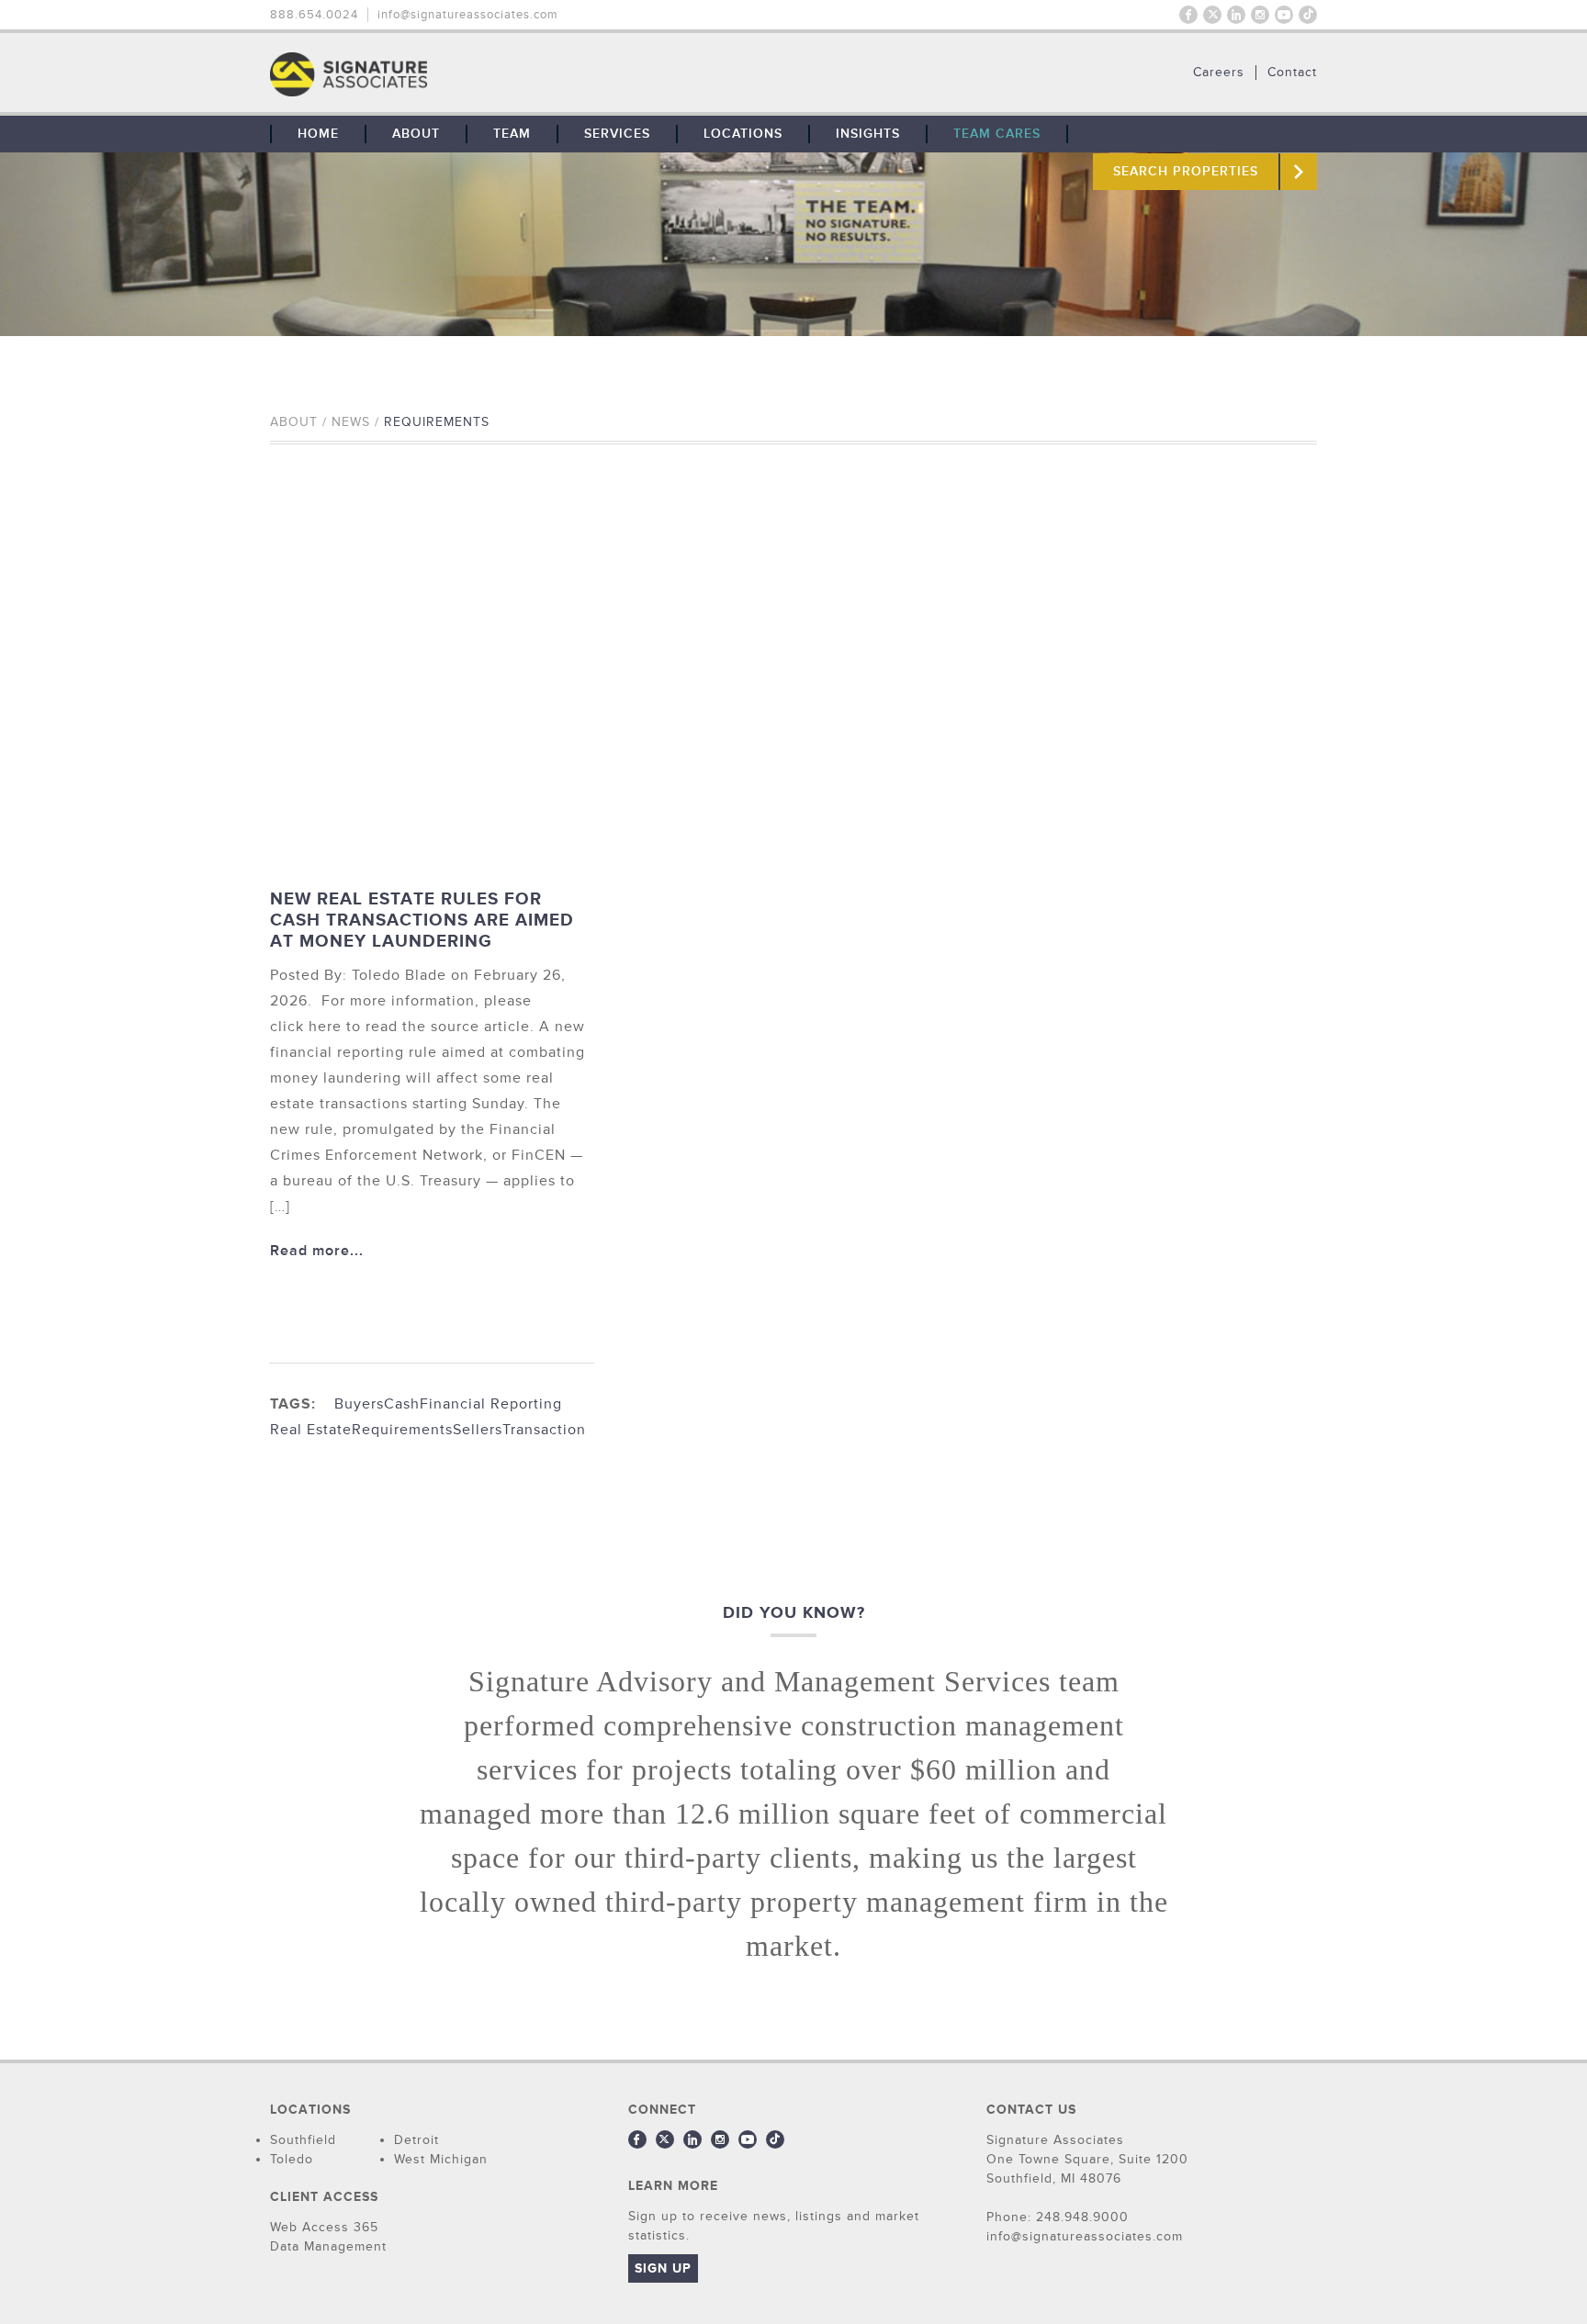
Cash (402, 1404)
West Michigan (441, 2159)
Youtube (1284, 15)
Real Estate (311, 1430)
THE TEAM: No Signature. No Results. (443, 74)
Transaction (544, 1430)
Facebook (1188, 15)
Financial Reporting (491, 1404)
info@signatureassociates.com (468, 15)
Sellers (478, 1430)
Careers (1219, 73)
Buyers (359, 1404)
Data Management (328, 2246)
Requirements (402, 1430)
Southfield (303, 2140)
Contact (1292, 73)
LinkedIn (1236, 15)
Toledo (292, 2159)
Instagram (1260, 15)
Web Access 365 (324, 2227)
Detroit (416, 2140)
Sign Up (663, 2268)
